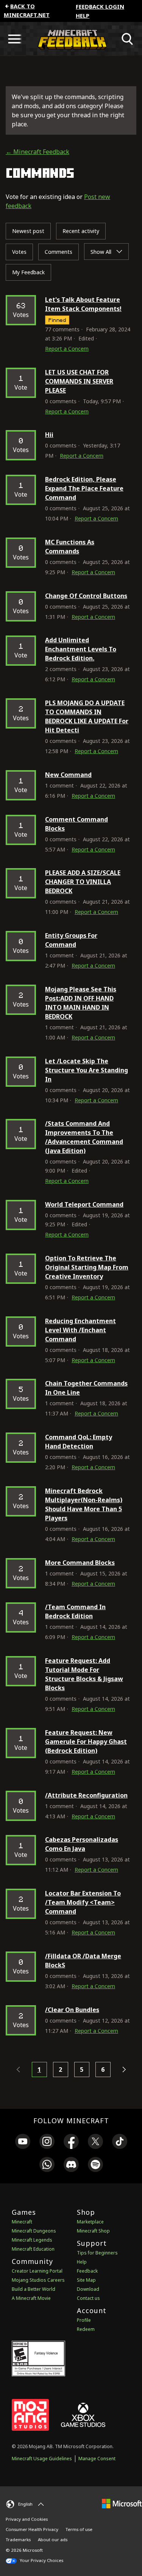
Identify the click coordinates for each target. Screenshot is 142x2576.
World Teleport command (84, 1204)
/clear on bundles (72, 2010)
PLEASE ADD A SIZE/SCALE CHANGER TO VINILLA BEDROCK (83, 882)
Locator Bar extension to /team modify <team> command (83, 1902)
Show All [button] (102, 252)
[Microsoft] (122, 2503)
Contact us (88, 2298)
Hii (49, 435)
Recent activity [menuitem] (81, 231)
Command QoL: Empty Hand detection (79, 1442)
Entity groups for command (71, 940)
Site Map (86, 2280)
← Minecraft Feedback (37, 152)
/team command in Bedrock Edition (75, 1611)
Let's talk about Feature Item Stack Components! (83, 304)
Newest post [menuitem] (28, 231)
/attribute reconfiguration (86, 1795)
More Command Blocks (80, 1563)
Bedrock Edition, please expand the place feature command (84, 488)
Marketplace (90, 2222)
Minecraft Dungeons (34, 2231)
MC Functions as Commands (70, 547)
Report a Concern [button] (67, 349)
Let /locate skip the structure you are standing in (87, 1070)
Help (83, 16)
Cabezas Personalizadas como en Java (82, 1844)
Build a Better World (34, 2289)
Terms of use (79, 2529)
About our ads (53, 2539)
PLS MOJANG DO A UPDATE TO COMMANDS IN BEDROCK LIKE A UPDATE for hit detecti (87, 716)
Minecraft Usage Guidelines (42, 2459)
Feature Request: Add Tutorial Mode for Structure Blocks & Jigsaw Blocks (84, 1674)
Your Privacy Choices (41, 2560)
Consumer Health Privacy (32, 2529)
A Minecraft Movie (31, 2298)
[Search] (128, 39)
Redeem (86, 2329)
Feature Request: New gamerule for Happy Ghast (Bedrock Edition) (86, 1742)
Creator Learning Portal (37, 2271)
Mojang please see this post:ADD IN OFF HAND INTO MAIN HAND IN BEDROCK (81, 1003)
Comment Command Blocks (76, 824)
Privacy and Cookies (27, 2519)
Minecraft (22, 2222)
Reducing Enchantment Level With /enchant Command (80, 1330)
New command (68, 775)
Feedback (87, 2271)
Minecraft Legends (32, 2240)
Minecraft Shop (93, 2231)
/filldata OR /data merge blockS (83, 1961)
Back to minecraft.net (27, 10)
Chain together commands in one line (86, 1388)
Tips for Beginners (97, 2253)
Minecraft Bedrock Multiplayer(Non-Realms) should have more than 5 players (84, 1504)
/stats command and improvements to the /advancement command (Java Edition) (84, 1137)
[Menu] (14, 39)
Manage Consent (97, 2459)
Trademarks (18, 2539)
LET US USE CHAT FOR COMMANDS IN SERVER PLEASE (79, 381)
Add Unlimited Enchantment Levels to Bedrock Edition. (81, 649)
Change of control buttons (86, 596)
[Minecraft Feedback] (71, 39)
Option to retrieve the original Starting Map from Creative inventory (87, 1267)
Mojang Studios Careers (38, 2280)
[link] (23, 2143)
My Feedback (28, 272)
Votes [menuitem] (19, 252)
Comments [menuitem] (59, 252)
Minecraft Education (33, 2249)
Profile (84, 2320)
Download (88, 2289)
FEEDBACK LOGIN (100, 6)
